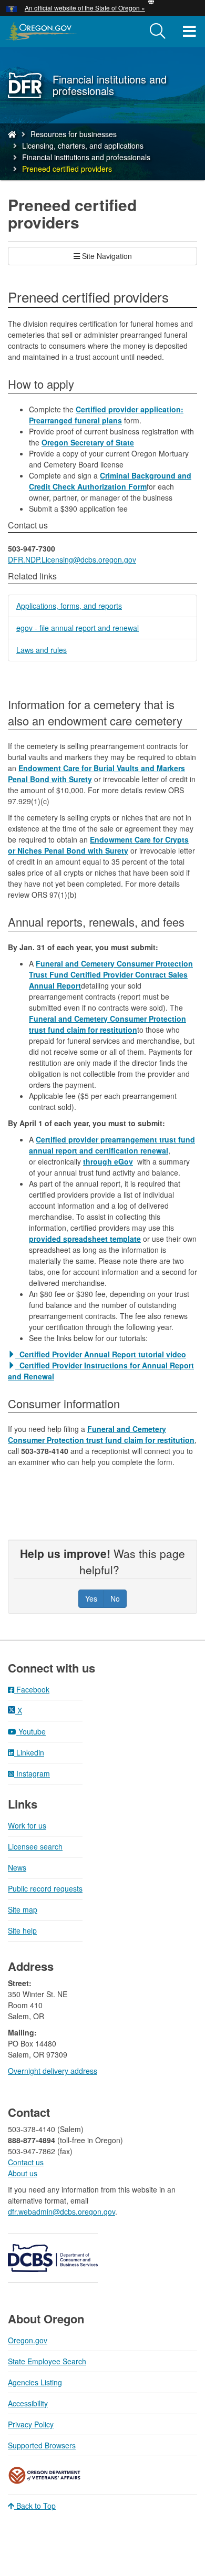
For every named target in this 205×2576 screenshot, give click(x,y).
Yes (91, 1598)
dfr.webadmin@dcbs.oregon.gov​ (61, 2211)
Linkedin (29, 1752)
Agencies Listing (35, 2382)
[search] (158, 32)
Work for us (27, 1825)
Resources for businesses (74, 134)
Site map (23, 1909)
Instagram (32, 1773)
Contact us (26, 2162)
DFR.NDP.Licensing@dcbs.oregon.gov (72, 559)
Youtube (31, 1731)
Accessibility (28, 2403)
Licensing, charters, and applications (83, 146)
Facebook (32, 1689)
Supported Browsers (42, 2445)
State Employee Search (47, 2361)
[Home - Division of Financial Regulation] (12, 134)
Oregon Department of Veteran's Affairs (45, 2475)
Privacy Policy (31, 2424)
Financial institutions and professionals (86, 157)
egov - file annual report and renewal (78, 628)
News (17, 1867)
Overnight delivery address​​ (53, 2071)
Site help (22, 1930)
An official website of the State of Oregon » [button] (85, 8)
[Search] (158, 32)
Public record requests (45, 1888)
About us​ (23, 2173)
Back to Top (35, 2506)
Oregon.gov (28, 2340)
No (115, 1598)
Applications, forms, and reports (69, 606)
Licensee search (35, 1846)
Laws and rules (42, 650)
